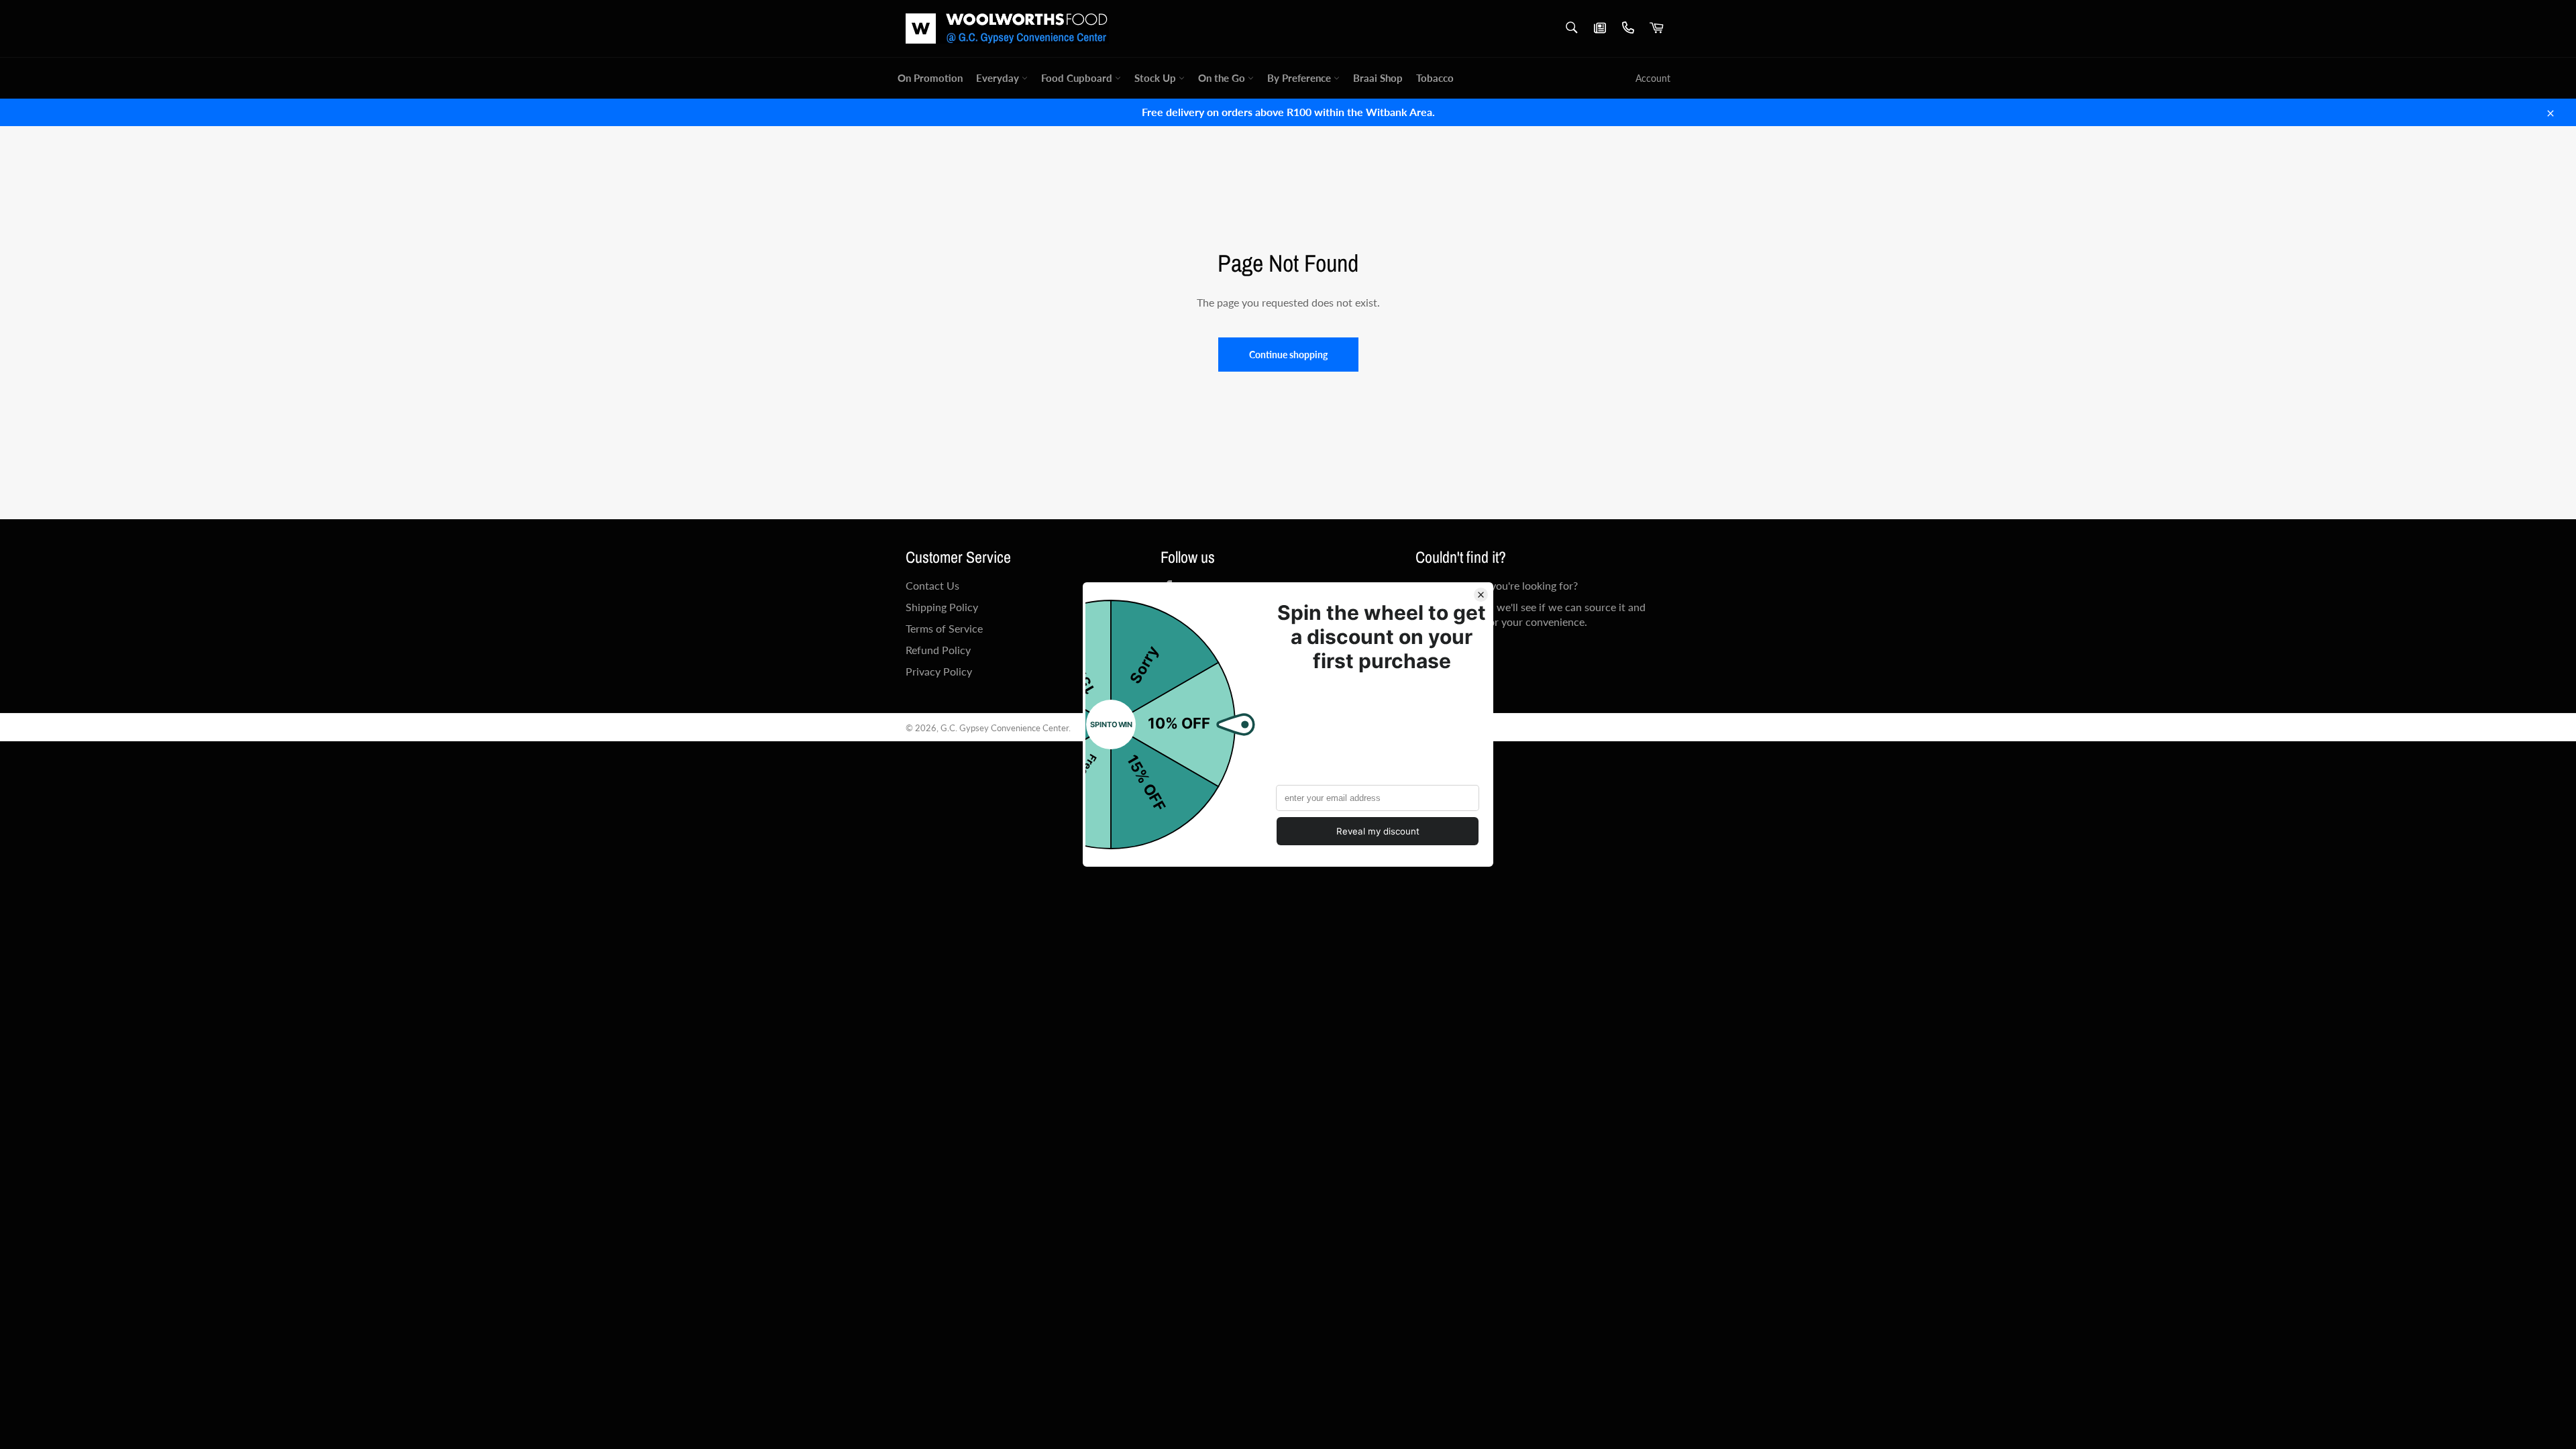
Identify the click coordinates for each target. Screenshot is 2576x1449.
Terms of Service (944, 628)
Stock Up (1157, 78)
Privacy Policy (939, 671)
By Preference (1300, 78)
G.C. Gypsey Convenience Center (1005, 728)
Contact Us (932, 585)
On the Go (1223, 78)
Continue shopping (1288, 355)
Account (1653, 78)
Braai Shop (1378, 78)
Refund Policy (938, 650)
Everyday (999, 78)
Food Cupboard (1078, 78)
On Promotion (930, 78)
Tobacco (1435, 78)
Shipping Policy (942, 607)
